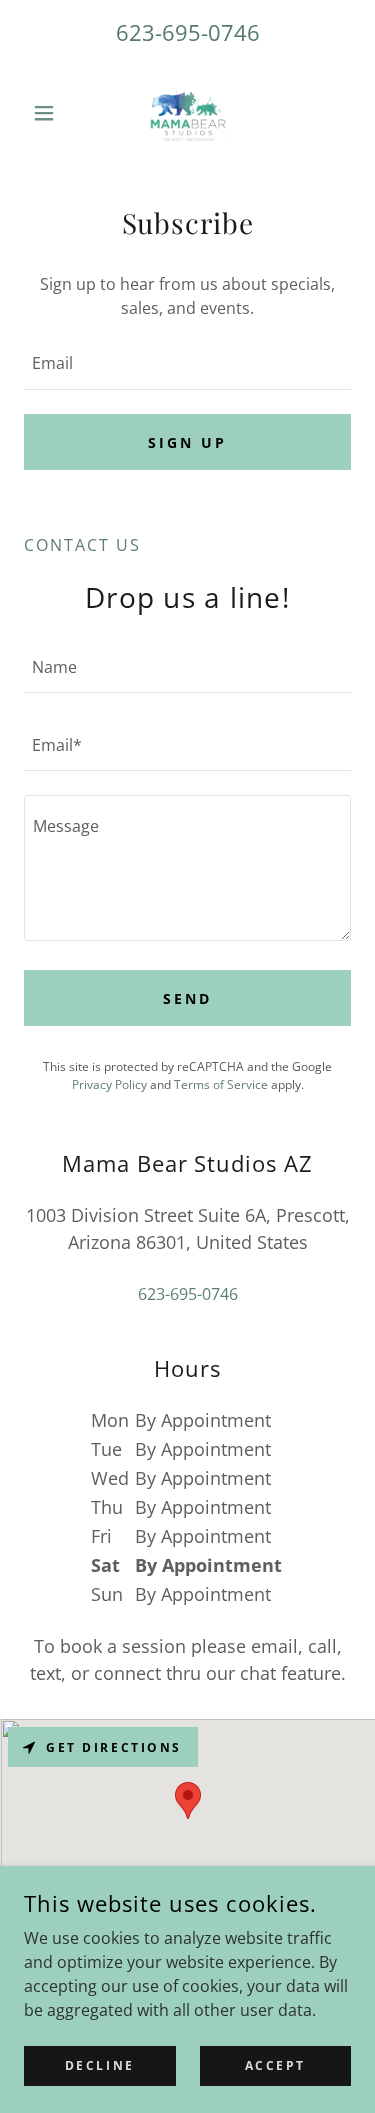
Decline (100, 2065)
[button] (48, 113)
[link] (188, 113)
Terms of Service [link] (221, 1084)
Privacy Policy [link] (109, 1084)
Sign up (187, 442)
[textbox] (187, 363)
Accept (275, 2065)
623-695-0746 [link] (188, 32)
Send (187, 998)
